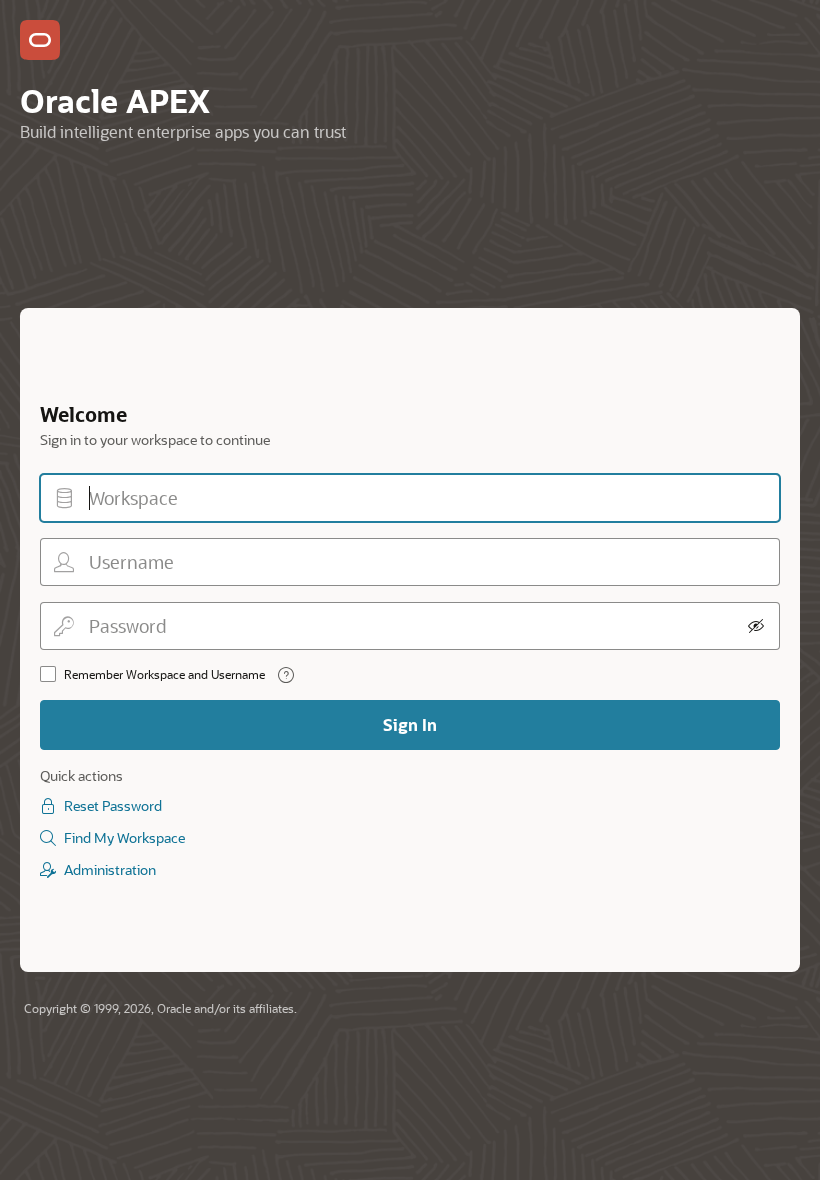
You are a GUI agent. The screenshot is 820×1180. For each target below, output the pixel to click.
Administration (110, 869)
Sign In (410, 724)
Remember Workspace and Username (164, 674)
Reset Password (113, 805)
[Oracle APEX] (40, 40)
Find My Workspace (124, 837)
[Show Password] (756, 626)
